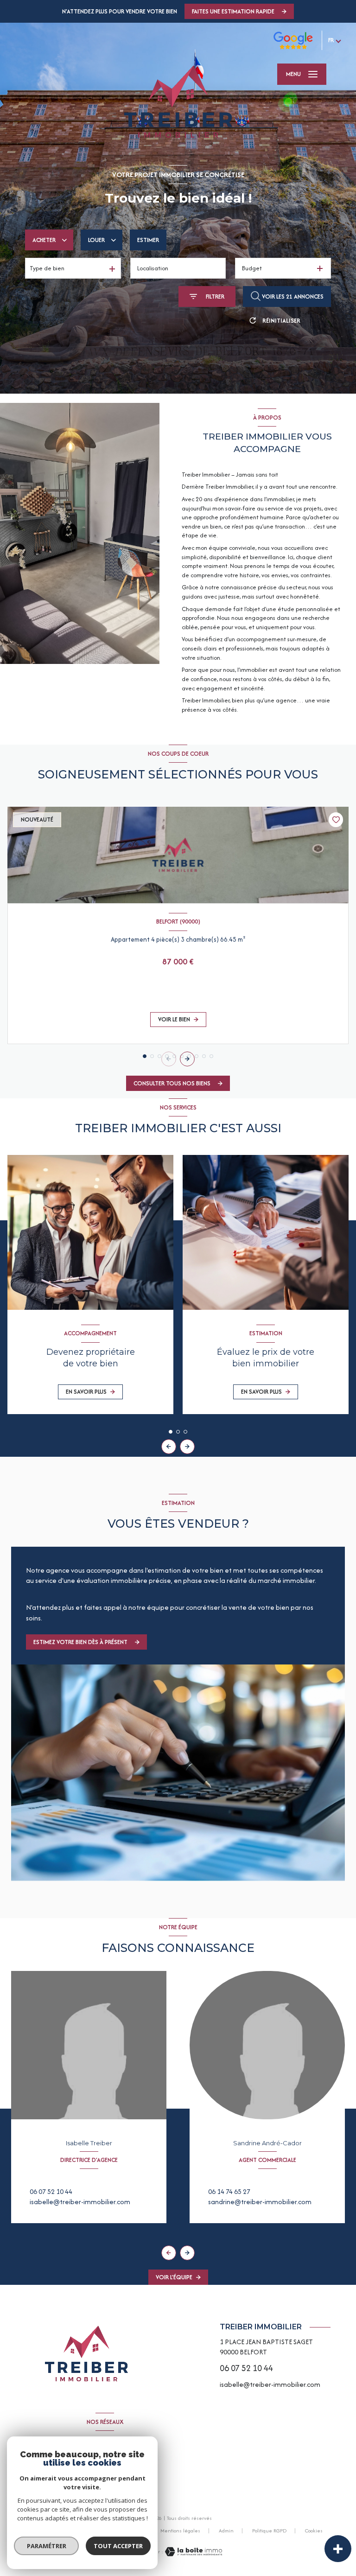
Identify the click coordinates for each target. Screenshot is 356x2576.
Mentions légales (180, 2531)
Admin (226, 2531)
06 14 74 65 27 (229, 2191)
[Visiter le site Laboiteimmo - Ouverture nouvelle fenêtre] (193, 2552)
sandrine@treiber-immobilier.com (260, 2202)
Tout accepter (118, 2546)
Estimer (148, 240)
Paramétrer (47, 2546)
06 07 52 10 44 (51, 2191)
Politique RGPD (269, 2531)
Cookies (314, 2531)
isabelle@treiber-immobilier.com (80, 2202)
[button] (187, 1059)
